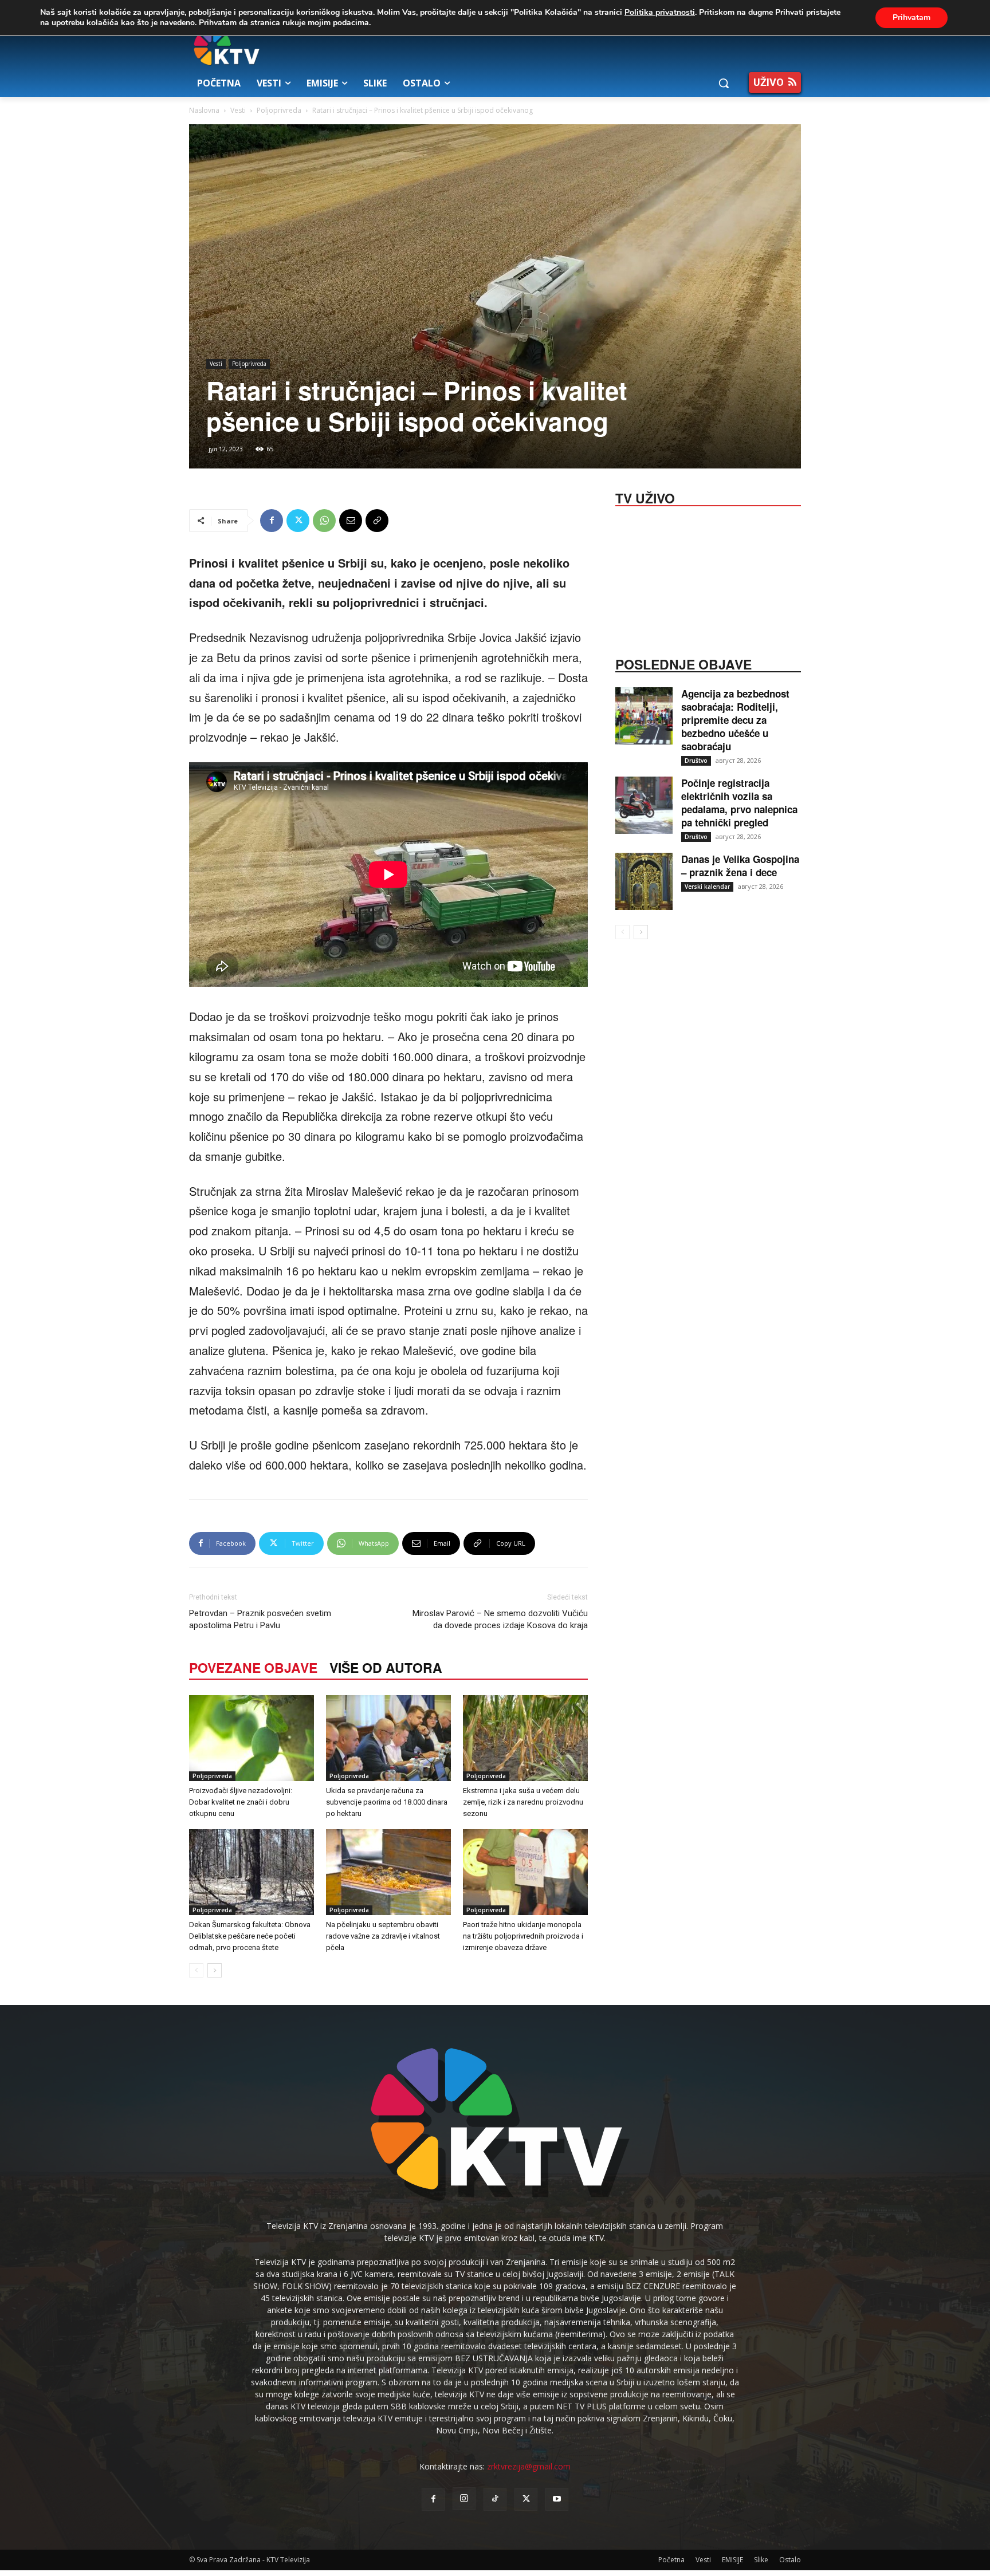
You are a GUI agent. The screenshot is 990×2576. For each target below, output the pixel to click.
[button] (724, 83)
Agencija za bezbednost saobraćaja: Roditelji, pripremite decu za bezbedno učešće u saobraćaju (735, 720)
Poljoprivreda (279, 110)
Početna (671, 2560)
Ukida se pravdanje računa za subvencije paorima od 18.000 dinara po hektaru (387, 1802)
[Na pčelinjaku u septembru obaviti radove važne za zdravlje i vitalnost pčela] (388, 1872)
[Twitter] (298, 521)
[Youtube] (557, 2499)
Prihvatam (912, 17)
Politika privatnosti (660, 12)
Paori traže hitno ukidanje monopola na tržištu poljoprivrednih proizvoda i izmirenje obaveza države (523, 1936)
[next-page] (215, 1970)
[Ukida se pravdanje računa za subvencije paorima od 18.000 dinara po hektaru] (388, 1738)
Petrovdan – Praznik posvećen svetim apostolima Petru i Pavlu (260, 1619)
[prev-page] (196, 1970)
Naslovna (204, 110)
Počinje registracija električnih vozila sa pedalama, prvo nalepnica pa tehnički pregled (739, 803)
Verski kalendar (707, 887)
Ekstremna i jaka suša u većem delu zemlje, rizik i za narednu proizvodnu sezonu (523, 1802)
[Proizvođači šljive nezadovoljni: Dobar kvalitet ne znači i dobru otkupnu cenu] (252, 1738)
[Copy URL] (377, 521)
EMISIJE (732, 2560)
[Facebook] (272, 521)
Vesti (238, 110)
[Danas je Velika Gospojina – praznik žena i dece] (644, 881)
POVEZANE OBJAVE (253, 1667)
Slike (761, 2560)
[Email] (351, 521)
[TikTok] (495, 2499)
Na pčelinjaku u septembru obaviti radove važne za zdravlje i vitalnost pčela (383, 1936)
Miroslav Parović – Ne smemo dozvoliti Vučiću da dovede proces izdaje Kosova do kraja (500, 1619)
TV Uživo (645, 497)
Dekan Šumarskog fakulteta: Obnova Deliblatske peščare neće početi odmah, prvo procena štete (250, 1936)
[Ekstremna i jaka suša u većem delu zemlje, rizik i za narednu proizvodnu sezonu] (525, 1738)
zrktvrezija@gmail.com (529, 2466)
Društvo (696, 761)
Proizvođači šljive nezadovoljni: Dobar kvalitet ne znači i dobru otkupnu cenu (241, 1802)
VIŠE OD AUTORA (386, 1667)
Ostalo (790, 2560)
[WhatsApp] (324, 521)
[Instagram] (464, 2499)
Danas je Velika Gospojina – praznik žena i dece (740, 866)
